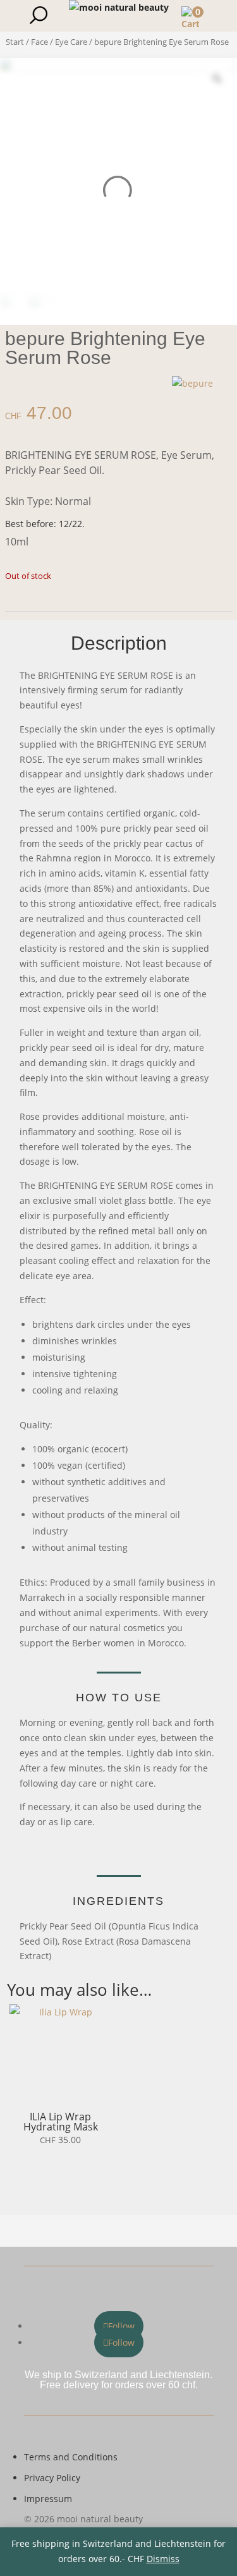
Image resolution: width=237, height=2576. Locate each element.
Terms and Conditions (71, 2457)
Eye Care (71, 42)
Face (39, 42)
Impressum (48, 2499)
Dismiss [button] (163, 2559)
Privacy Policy (52, 2478)
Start (15, 42)
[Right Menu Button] (221, 16)
